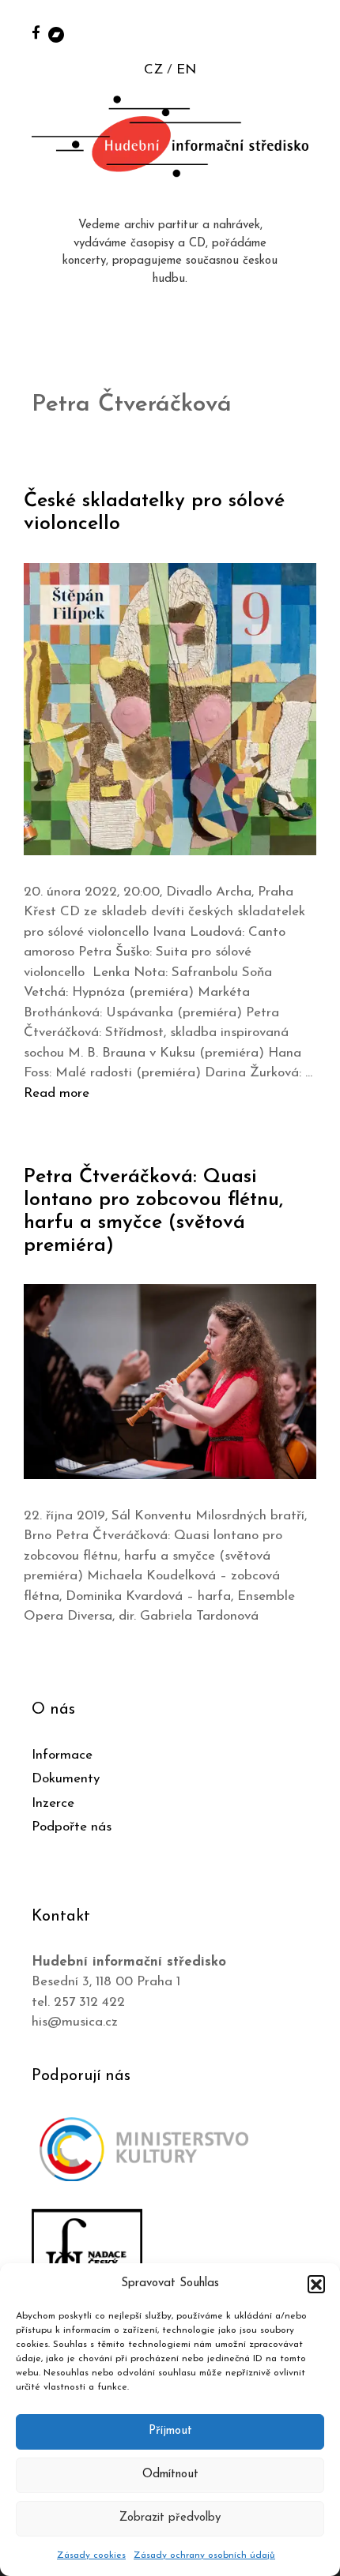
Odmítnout (170, 2475)
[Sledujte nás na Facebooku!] (36, 32)
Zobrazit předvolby (170, 2518)
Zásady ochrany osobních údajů (204, 2555)
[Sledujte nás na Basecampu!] (56, 34)
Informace (62, 1755)
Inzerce (53, 1803)
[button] (316, 2284)
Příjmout (170, 2431)
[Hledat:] (311, 33)
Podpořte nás (72, 1827)
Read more (57, 1093)
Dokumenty (66, 1779)
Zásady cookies (91, 2555)
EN (186, 70)
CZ (153, 70)
